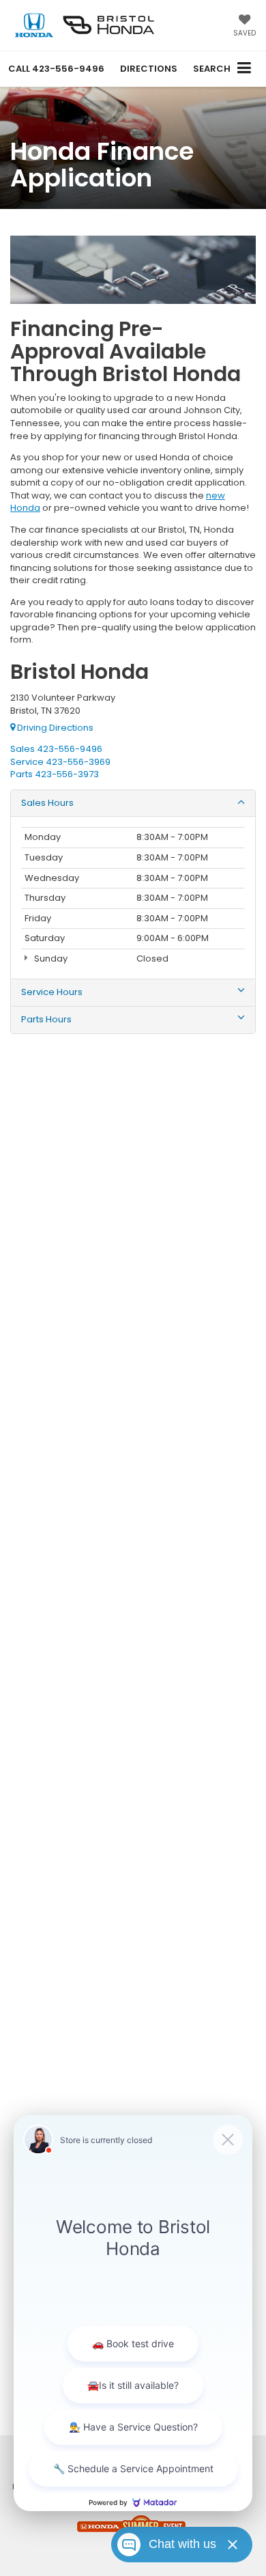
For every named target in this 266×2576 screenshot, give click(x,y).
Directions (149, 69)
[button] (56, 69)
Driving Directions (54, 728)
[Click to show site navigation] (245, 69)
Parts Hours (46, 1020)
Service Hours (52, 992)
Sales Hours (47, 803)
